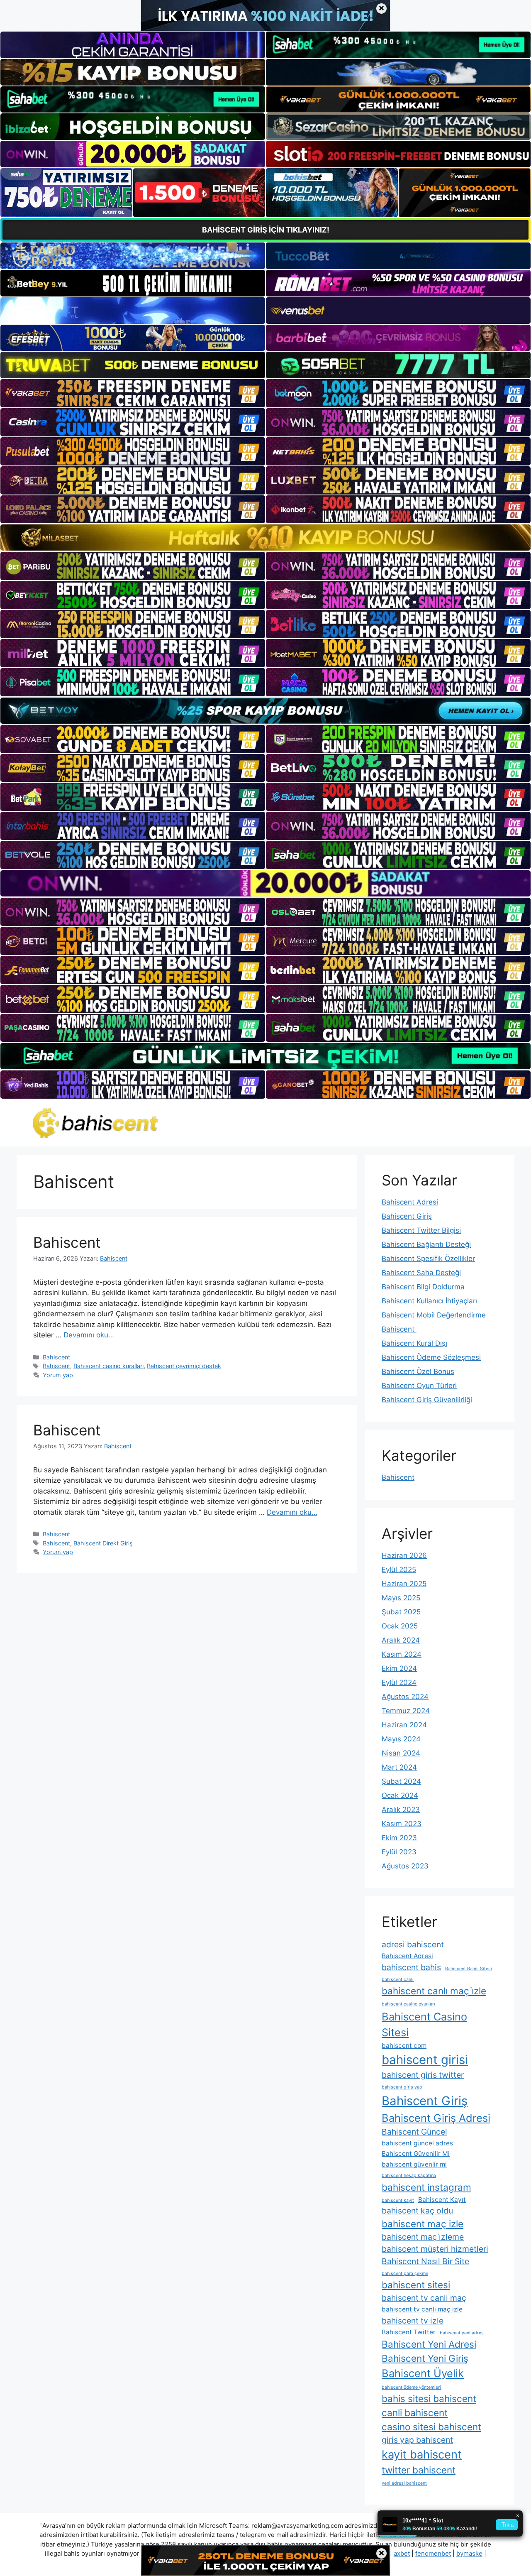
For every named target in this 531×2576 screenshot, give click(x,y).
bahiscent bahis (411, 1967)
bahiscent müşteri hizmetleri (435, 2249)
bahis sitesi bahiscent (429, 2398)
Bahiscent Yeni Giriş (425, 2358)
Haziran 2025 (404, 1584)
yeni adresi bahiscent (404, 2483)
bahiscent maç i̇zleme (423, 2237)
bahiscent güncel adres (417, 2143)
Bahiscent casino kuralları (108, 1366)
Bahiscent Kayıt (442, 2200)
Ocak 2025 (400, 1626)
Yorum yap (58, 1375)
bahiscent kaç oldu (417, 2211)
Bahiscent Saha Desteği (421, 1273)
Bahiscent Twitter (409, 2332)
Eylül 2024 (399, 1682)
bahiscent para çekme (405, 2274)
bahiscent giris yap (402, 2087)
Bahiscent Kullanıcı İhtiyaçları (429, 1301)
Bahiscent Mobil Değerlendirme (434, 1315)
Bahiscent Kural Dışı (414, 1343)
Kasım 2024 (402, 1654)
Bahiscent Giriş (407, 1216)
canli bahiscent (415, 2413)
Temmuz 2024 (406, 1711)
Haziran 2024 (404, 1725)
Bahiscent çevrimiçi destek (184, 1366)
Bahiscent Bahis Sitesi (469, 1969)
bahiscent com (404, 2046)
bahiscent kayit (398, 2200)
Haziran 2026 (404, 1555)
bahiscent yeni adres (462, 2333)
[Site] (133, 393)
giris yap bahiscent (417, 2440)
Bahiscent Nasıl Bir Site (425, 2261)
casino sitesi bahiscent (431, 2427)
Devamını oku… (89, 1335)
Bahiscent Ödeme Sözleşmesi (431, 1357)
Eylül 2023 (399, 1852)
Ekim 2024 (399, 1668)
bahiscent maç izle (423, 2224)
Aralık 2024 (401, 1640)
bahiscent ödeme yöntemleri (411, 2387)
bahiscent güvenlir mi (414, 2164)
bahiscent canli (398, 1980)
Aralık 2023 (401, 1810)
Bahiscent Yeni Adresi (429, 2344)
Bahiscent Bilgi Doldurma (423, 1287)
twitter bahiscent (419, 2470)
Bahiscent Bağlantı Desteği (426, 1244)
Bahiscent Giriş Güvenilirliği (427, 1400)
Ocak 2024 (400, 1795)
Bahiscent (69, 1242)
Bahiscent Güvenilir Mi (416, 2154)
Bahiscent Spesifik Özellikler (428, 1259)
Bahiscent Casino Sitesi (424, 2024)
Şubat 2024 (401, 1781)
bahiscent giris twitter (423, 2075)
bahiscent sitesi (416, 2285)
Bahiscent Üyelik (423, 2373)
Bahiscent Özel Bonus (418, 1371)
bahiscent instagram (426, 2187)
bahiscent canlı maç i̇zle (434, 1991)
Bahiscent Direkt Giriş (103, 1543)
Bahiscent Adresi (410, 1202)
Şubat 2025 (401, 1612)
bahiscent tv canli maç (424, 2298)
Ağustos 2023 (405, 1866)
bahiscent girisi (425, 2060)
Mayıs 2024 (401, 1739)
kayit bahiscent (422, 2455)
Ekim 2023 (399, 1838)
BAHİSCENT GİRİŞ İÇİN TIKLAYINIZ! (266, 230)
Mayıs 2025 (401, 1598)
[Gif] (265, 537)
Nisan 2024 (401, 1753)
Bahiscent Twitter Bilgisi (421, 1230)
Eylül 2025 (399, 1570)
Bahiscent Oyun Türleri (419, 1386)
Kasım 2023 (402, 1824)
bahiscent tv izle (413, 2321)
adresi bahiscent (413, 1944)
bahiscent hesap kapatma (409, 2176)
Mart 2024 (399, 1767)
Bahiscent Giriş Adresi (436, 2118)
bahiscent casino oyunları (408, 2004)
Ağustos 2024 (405, 1697)
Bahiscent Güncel (414, 2132)
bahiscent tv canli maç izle (422, 2309)
